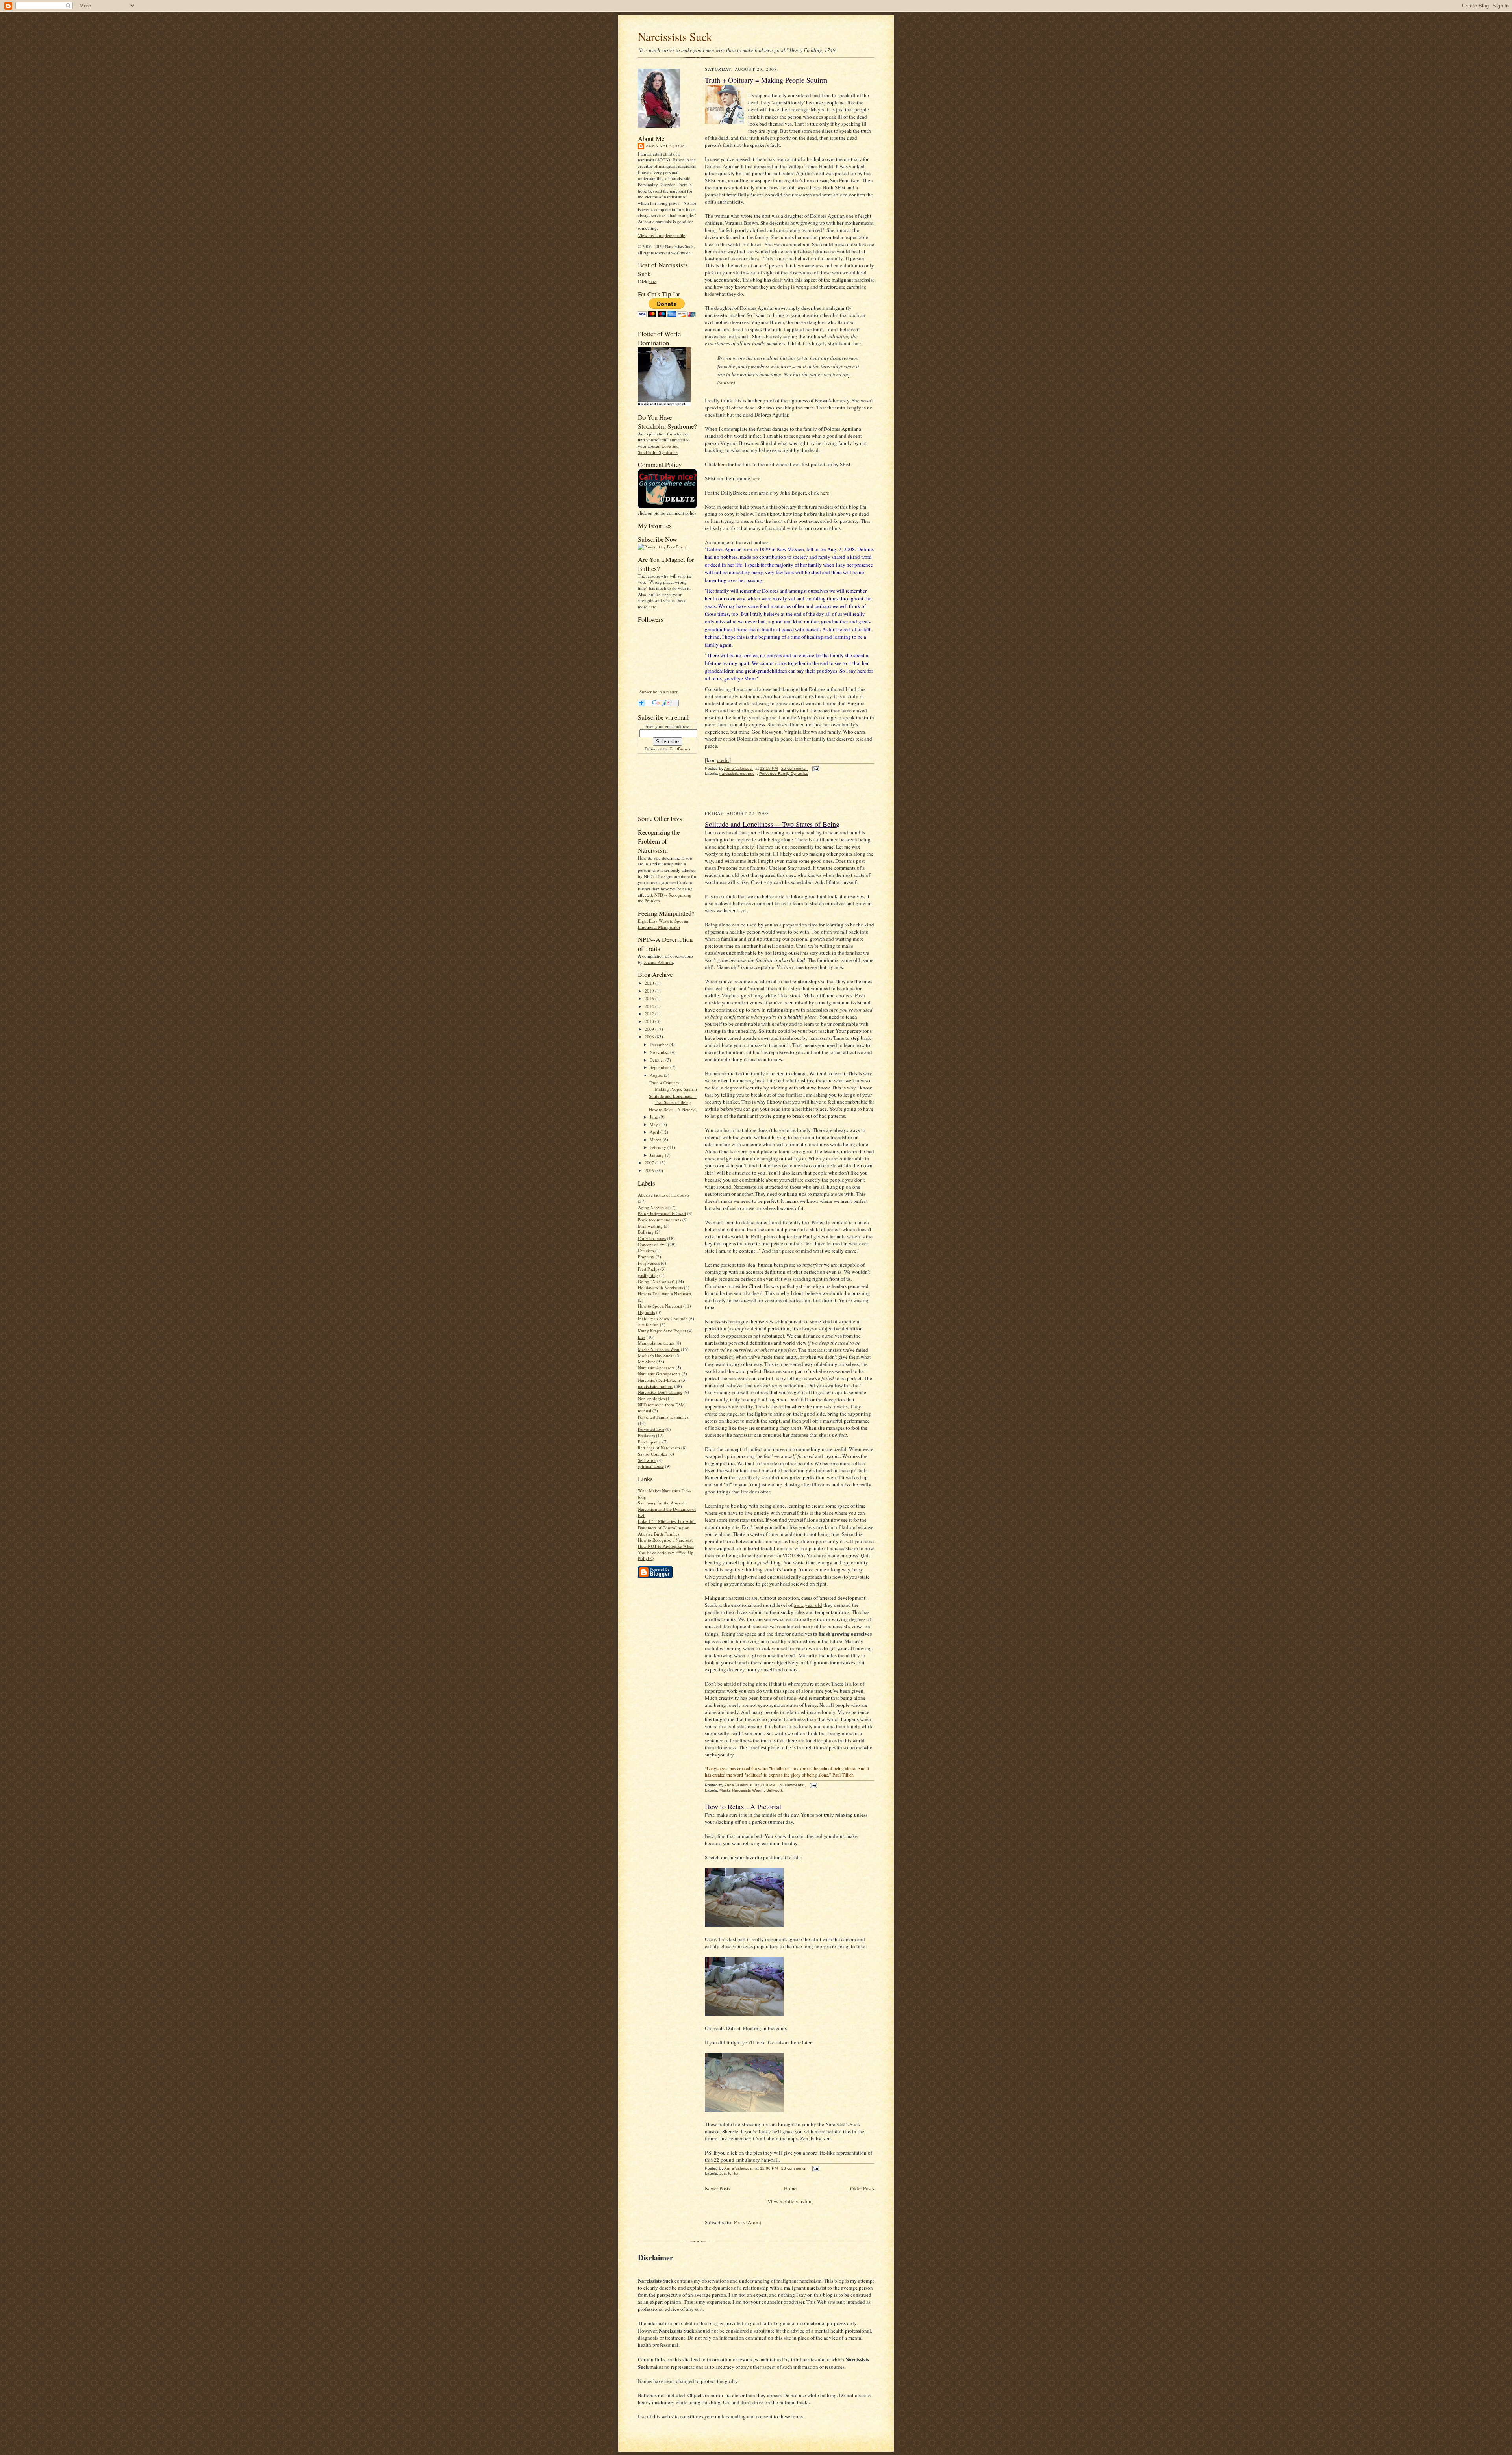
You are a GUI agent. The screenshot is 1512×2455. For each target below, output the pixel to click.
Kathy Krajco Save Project (662, 1331)
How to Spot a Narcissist (660, 1306)
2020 (650, 983)
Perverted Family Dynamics (663, 1417)
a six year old (808, 1605)
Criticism (646, 1250)
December (660, 1044)
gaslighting (648, 1275)
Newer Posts (718, 2188)
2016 (650, 998)
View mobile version (789, 2201)
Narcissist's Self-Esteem (659, 1380)
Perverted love (651, 1429)
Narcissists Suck (675, 36)
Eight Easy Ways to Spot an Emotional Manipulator (663, 924)
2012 (650, 1014)
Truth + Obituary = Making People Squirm (673, 1086)
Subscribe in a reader (659, 692)
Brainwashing (650, 1226)
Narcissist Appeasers (656, 1368)
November (660, 1052)
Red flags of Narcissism (659, 1448)
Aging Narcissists (653, 1207)
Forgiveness (649, 1263)
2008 (650, 1037)
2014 (650, 1006)
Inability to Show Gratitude (663, 1318)
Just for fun (648, 1324)
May (654, 1124)
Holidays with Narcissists (660, 1287)
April (655, 1132)
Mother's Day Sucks (656, 1355)
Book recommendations (660, 1220)
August (657, 1075)
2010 (650, 1021)
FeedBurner (680, 749)
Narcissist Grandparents (659, 1374)
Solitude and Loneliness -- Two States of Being (673, 1099)
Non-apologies (651, 1398)
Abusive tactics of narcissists (663, 1195)
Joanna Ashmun (658, 962)
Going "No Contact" (656, 1281)
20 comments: (795, 2168)
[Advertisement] (662, 783)
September (660, 1067)
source (726, 382)
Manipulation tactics (656, 1343)
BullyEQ (646, 1558)
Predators (646, 1435)
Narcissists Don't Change (660, 1392)
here (652, 281)
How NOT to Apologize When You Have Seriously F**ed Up (666, 1549)
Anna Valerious (665, 146)
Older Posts (862, 2188)
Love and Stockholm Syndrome (658, 449)
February (659, 1147)
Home (790, 2188)
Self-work (647, 1460)
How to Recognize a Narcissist (665, 1540)
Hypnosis (646, 1312)
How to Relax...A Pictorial (673, 1109)
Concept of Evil (652, 1244)
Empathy (646, 1257)
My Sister (647, 1361)
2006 (650, 1170)
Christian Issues (652, 1238)
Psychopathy (649, 1442)
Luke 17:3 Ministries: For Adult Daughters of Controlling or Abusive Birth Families (667, 1527)
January (657, 1155)
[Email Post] (815, 768)
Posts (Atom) (748, 2222)
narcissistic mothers (655, 1386)
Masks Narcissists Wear (659, 1349)
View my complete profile (661, 235)
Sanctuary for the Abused (661, 1503)
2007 (650, 1163)
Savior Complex (653, 1454)
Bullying (646, 1232)
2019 (650, 991)
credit (723, 760)
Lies (642, 1337)
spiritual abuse (651, 1466)
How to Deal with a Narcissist (664, 1294)
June (654, 1117)
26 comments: (795, 768)
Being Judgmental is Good (662, 1213)
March (656, 1140)
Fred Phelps (649, 1269)
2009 (650, 1029)
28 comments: (792, 1785)
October (658, 1060)
